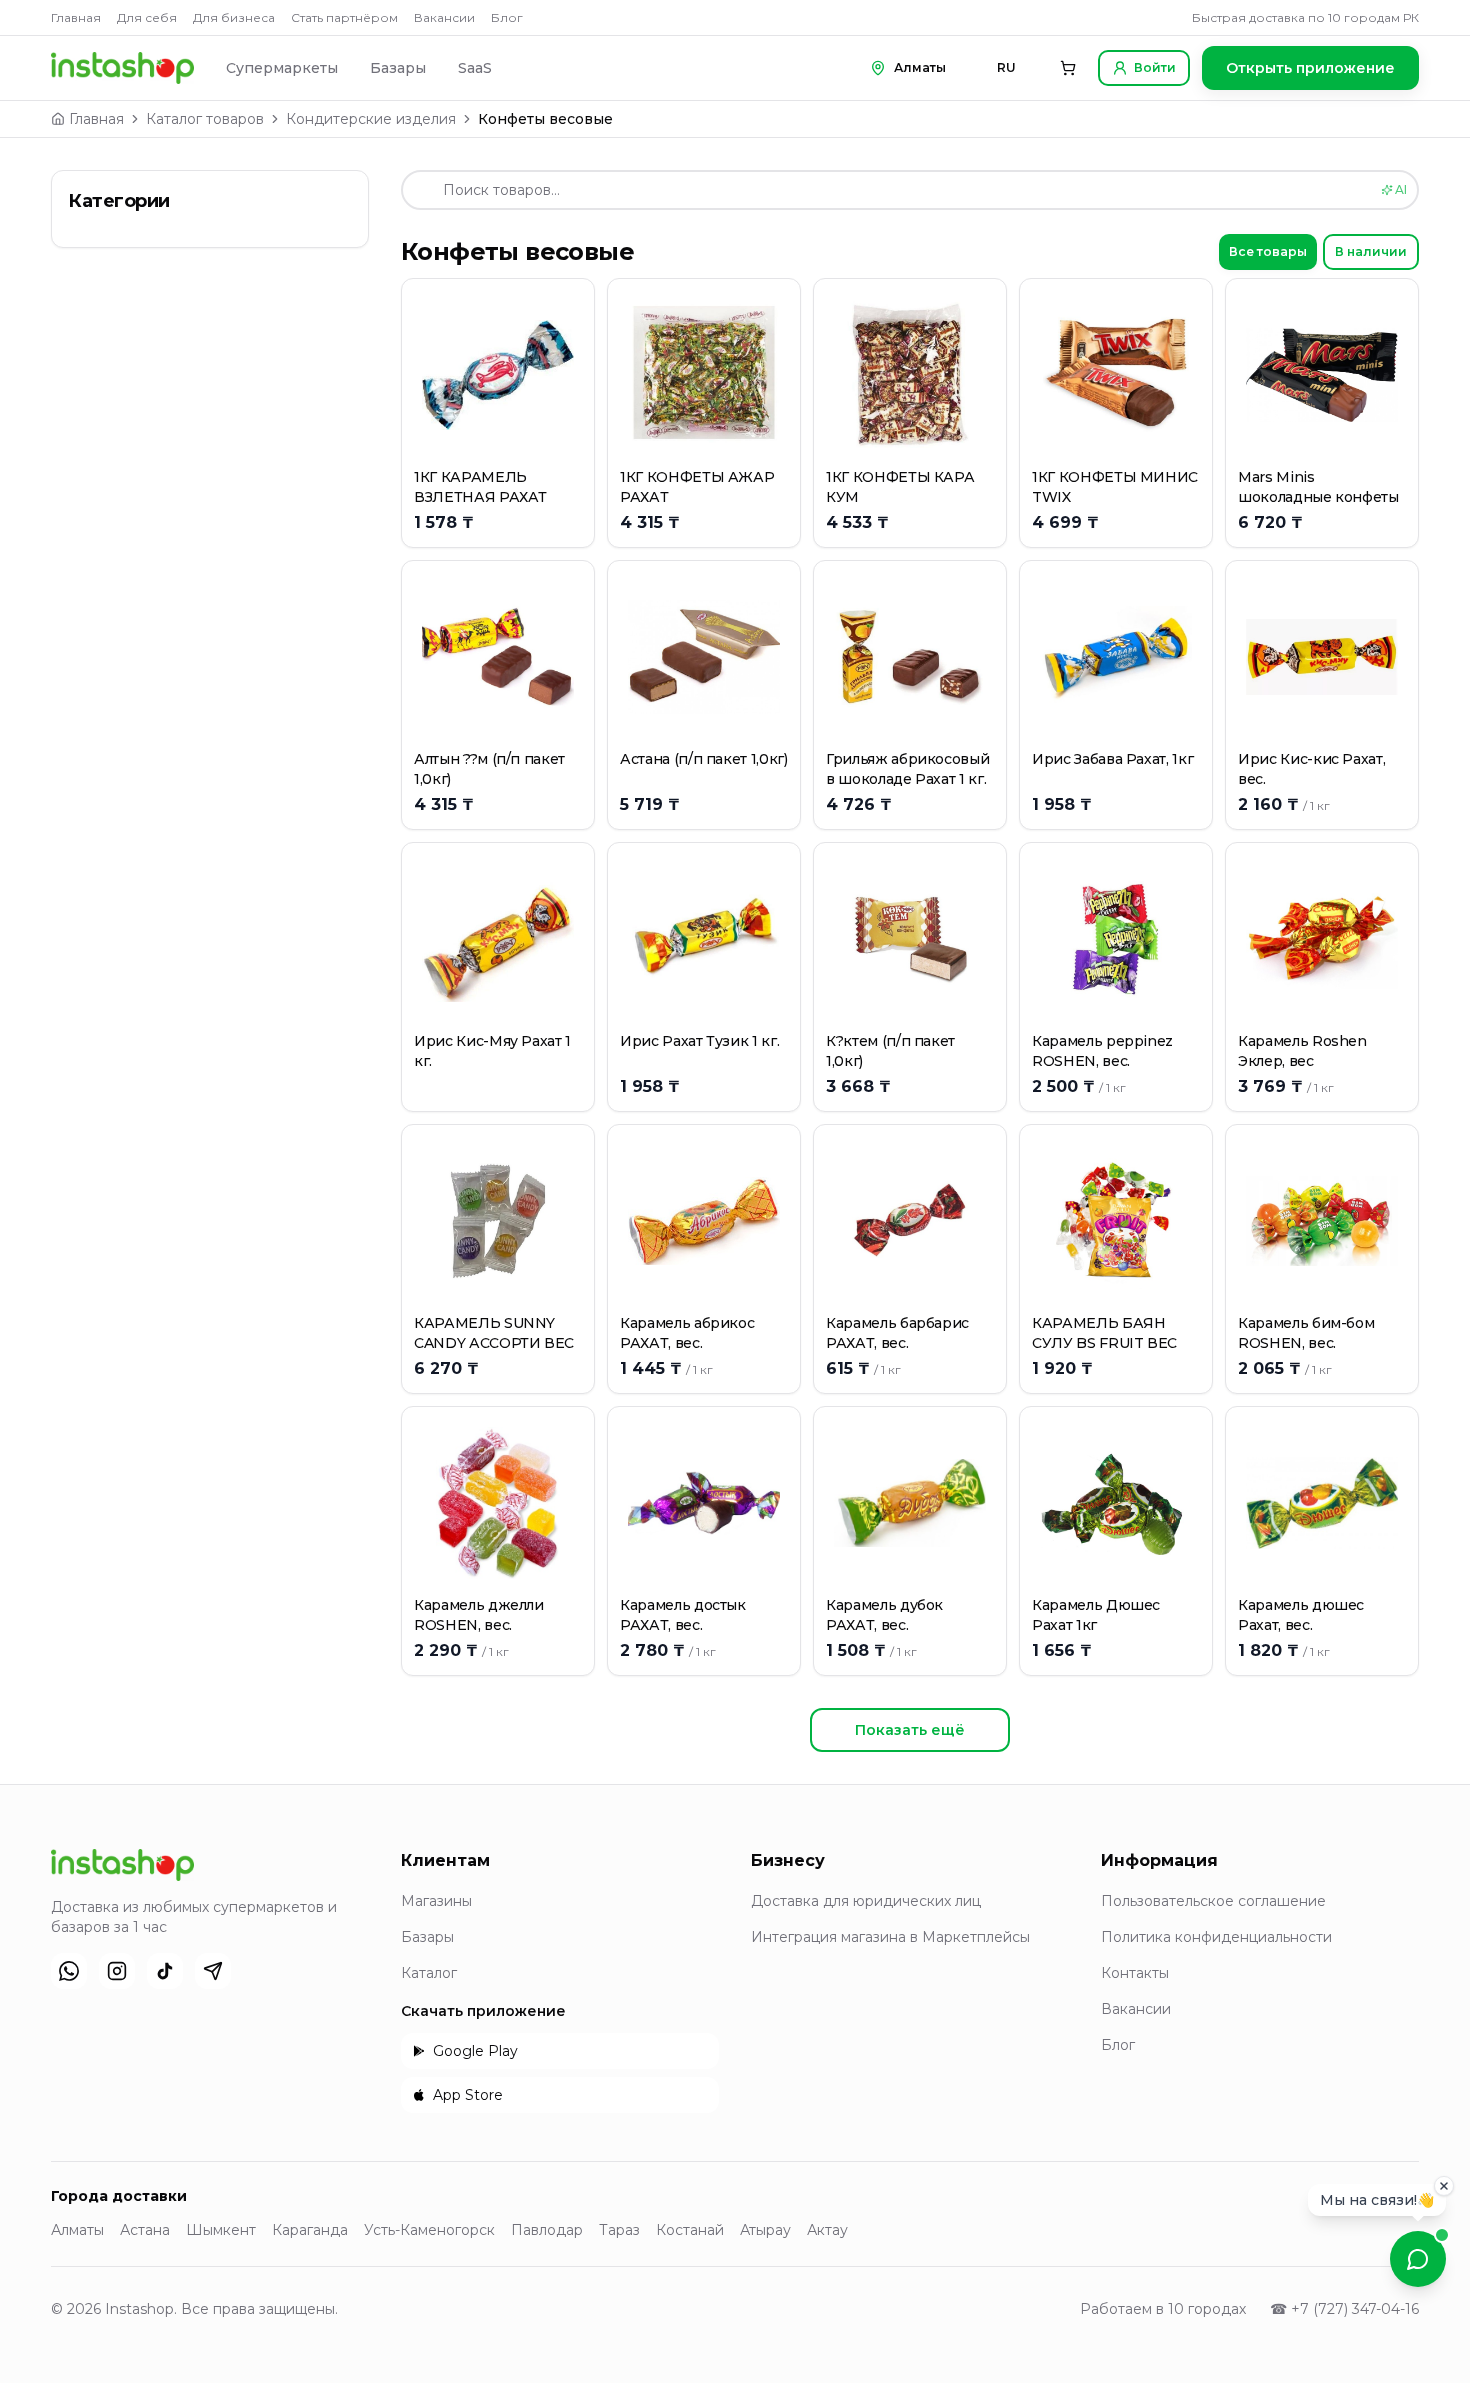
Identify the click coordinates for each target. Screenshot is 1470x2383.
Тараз (619, 2230)
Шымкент (221, 2230)
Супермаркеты (282, 68)
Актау (827, 2230)
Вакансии (444, 17)
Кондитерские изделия (371, 119)
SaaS (475, 68)
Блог (507, 17)
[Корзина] (1068, 68)
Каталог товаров (205, 119)
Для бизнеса (234, 17)
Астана (145, 2230)
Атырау (765, 2230)
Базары (398, 68)
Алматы (77, 2230)
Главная (76, 17)
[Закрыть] (1444, 2193)
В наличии (1371, 251)
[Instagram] (117, 1971)
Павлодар (547, 2230)
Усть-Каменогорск (429, 2230)
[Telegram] (213, 1971)
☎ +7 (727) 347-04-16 (1344, 2309)
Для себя (147, 17)
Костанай (690, 2230)
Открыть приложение (1310, 68)
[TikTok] (165, 1971)
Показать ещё (910, 1730)
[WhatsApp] (69, 1971)
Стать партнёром (344, 17)
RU (1006, 67)
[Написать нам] (1418, 2259)
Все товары (1268, 251)
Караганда (310, 2230)
